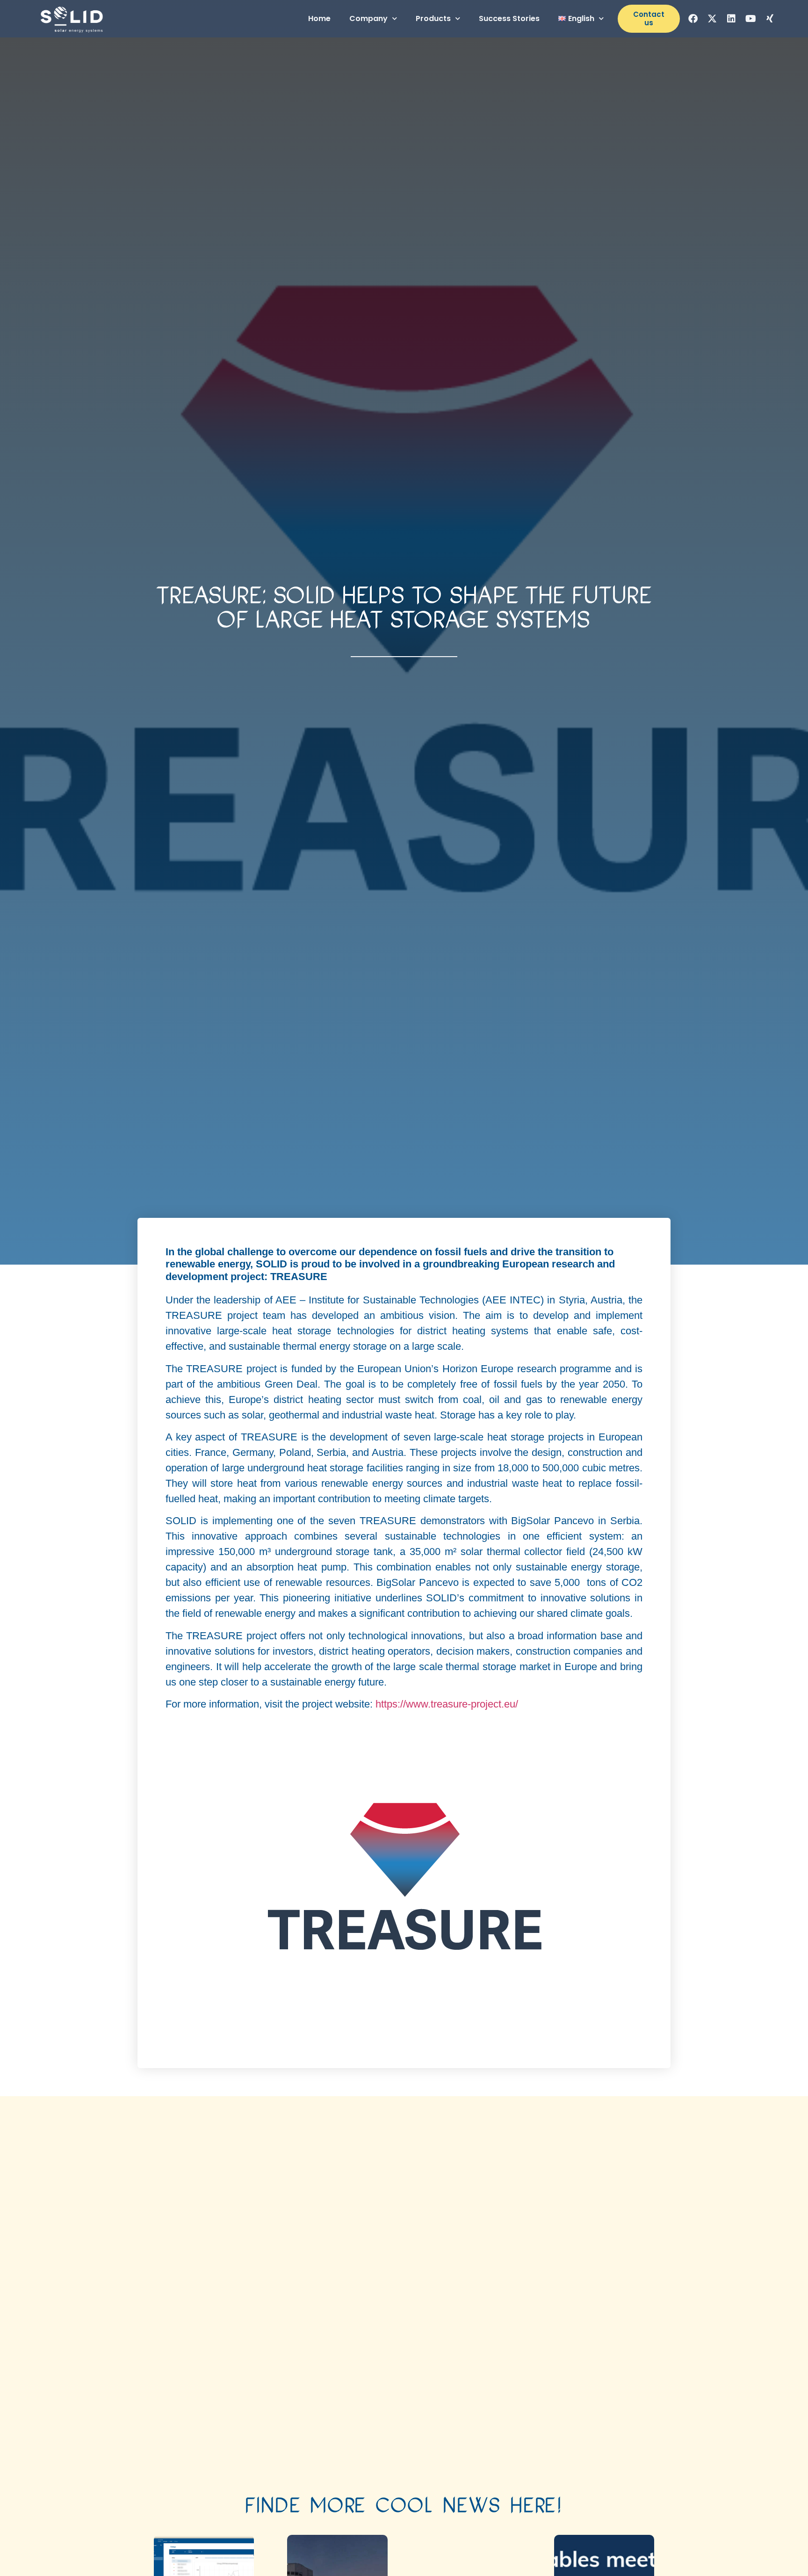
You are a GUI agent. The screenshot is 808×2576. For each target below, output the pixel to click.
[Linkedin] (731, 19)
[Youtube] (750, 19)
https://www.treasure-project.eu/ (447, 1704)
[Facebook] (693, 19)
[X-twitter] (712, 19)
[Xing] (770, 19)
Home (319, 18)
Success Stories (509, 18)
